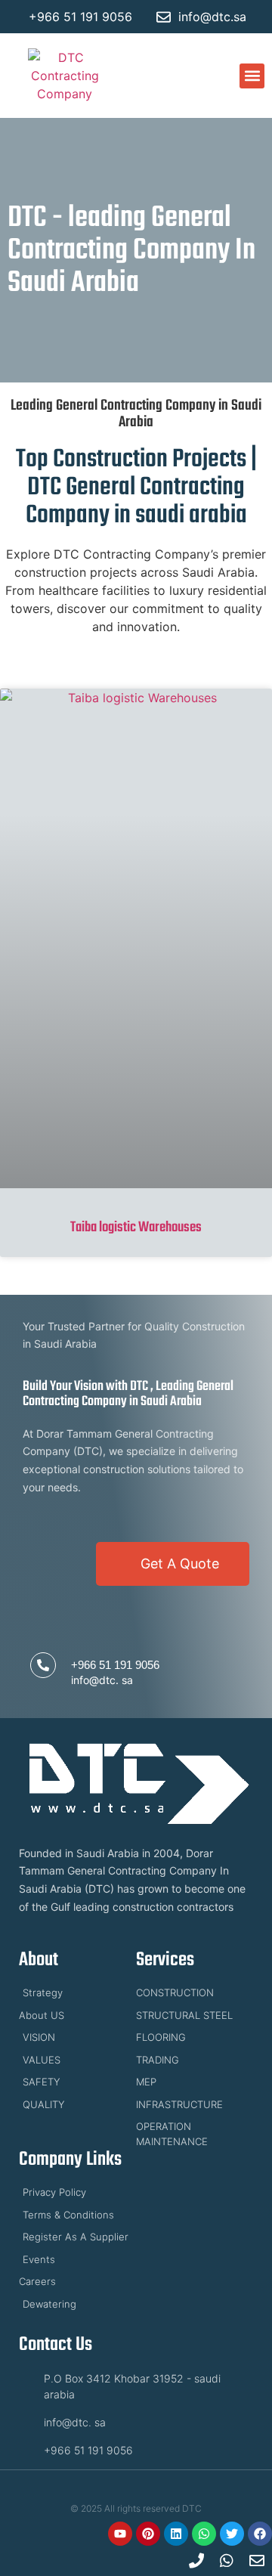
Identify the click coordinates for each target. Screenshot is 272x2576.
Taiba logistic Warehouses (136, 1228)
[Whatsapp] (204, 2534)
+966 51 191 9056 (115, 1665)
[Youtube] (120, 2534)
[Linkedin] (176, 2534)
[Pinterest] (148, 2534)
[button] (252, 76)
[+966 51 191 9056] (43, 1665)
